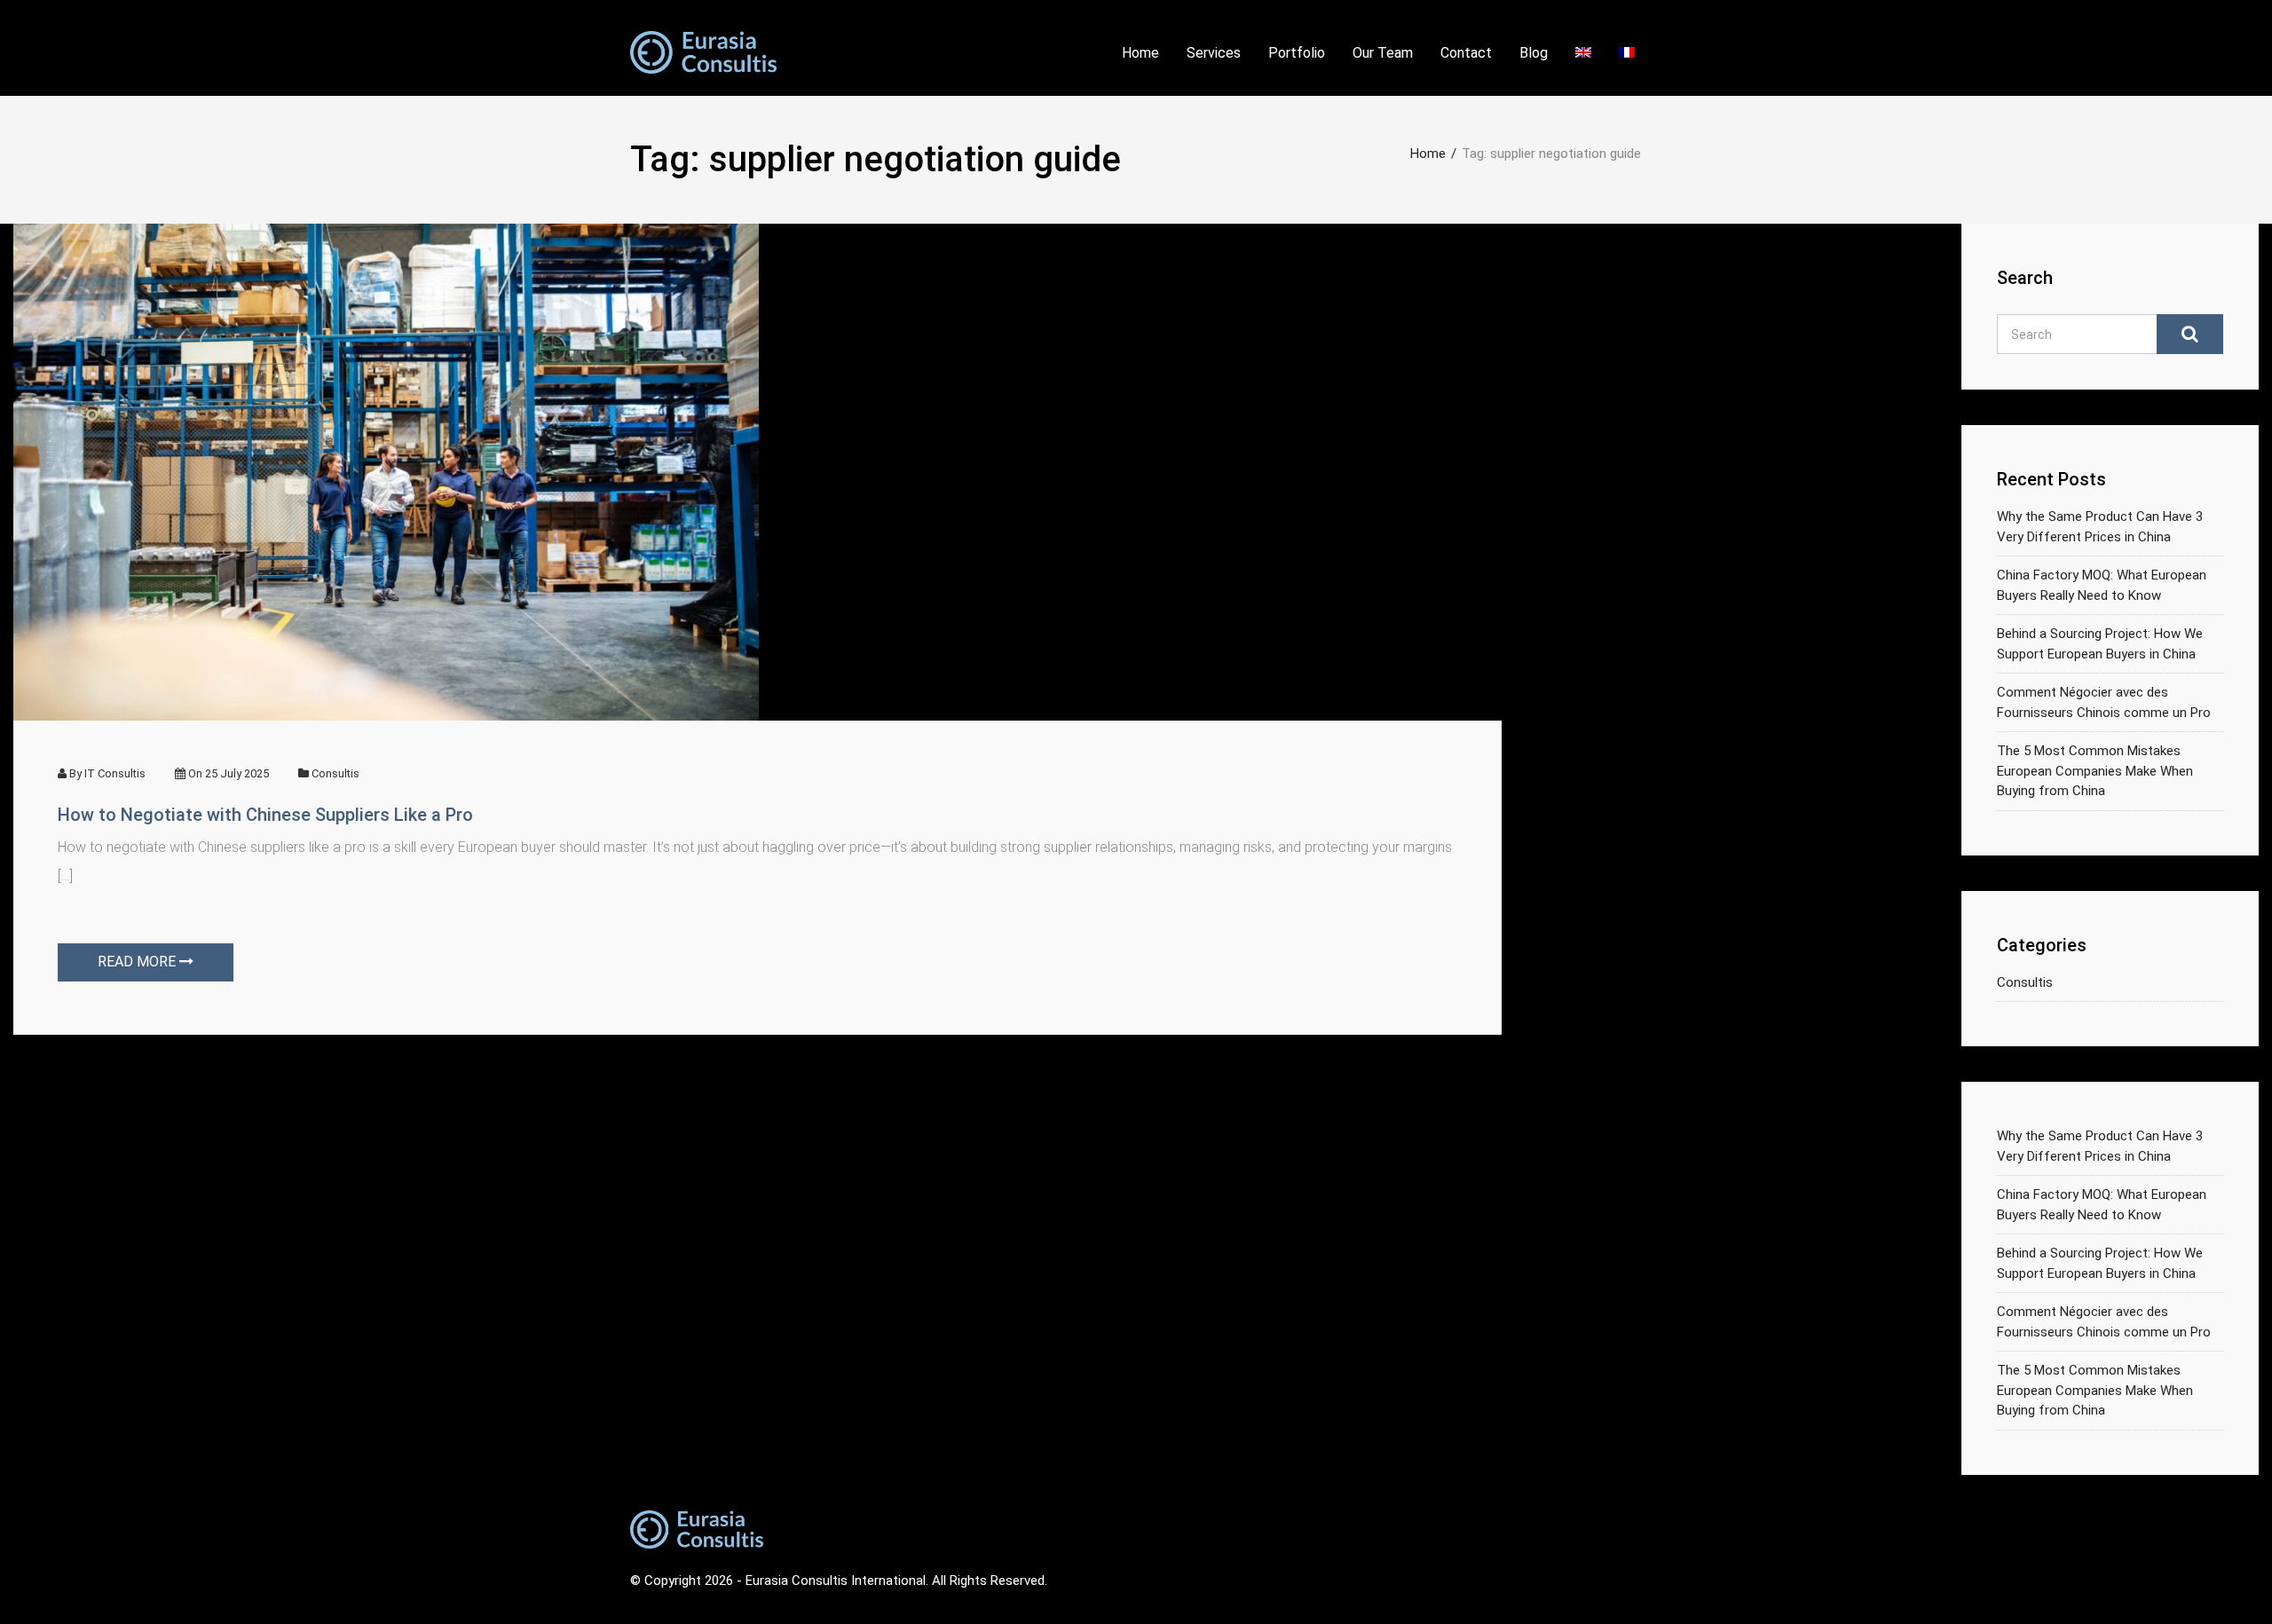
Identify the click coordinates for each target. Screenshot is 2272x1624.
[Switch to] (1583, 58)
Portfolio (1297, 53)
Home (1140, 53)
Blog (1534, 53)
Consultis (335, 773)
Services (1214, 53)
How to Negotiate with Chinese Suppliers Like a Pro (265, 815)
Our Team (1383, 53)
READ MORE (138, 962)
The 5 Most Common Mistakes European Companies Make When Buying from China (2095, 771)
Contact (1466, 53)
